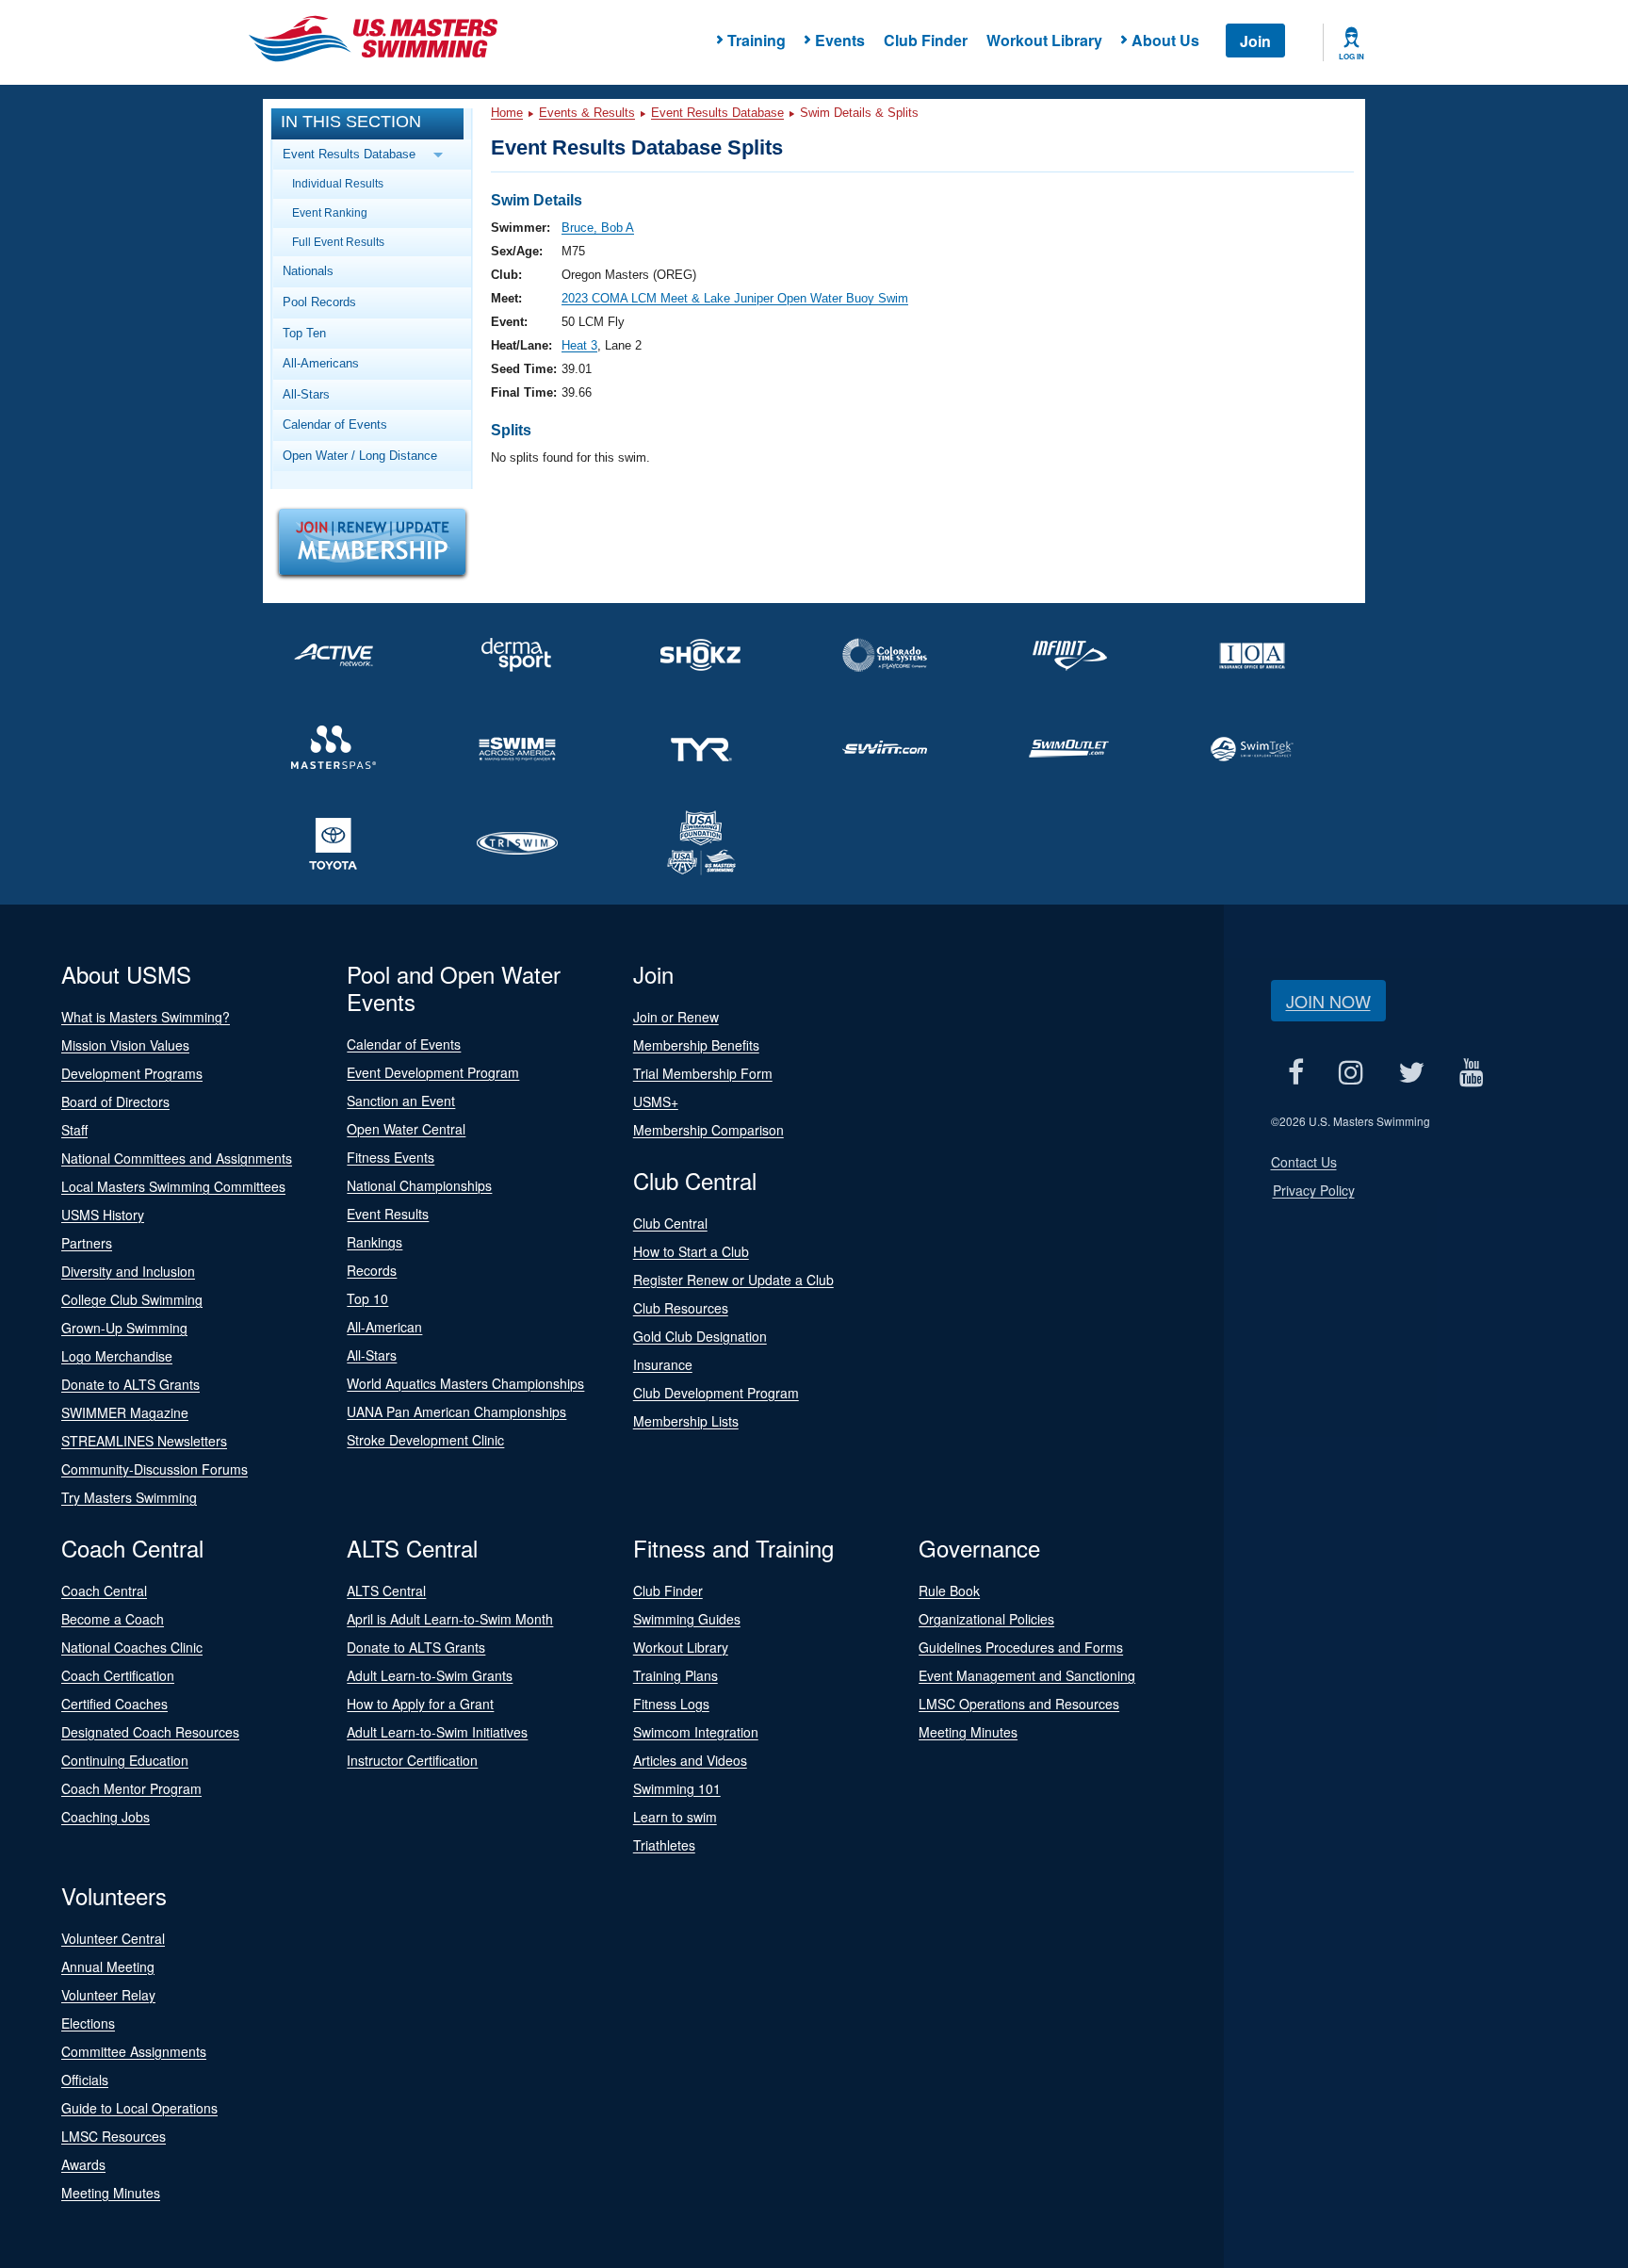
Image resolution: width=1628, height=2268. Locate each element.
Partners (87, 1243)
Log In (1351, 57)
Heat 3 (579, 345)
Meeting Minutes (968, 1732)
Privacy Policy (1314, 1190)
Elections (88, 2023)
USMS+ (656, 1101)
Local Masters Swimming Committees (173, 1186)
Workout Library (1044, 40)
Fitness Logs (671, 1704)
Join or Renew (676, 1017)
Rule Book (949, 1591)
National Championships (419, 1185)
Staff (74, 1130)
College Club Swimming (132, 1299)
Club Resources (681, 1308)
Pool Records (319, 302)
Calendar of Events (335, 424)
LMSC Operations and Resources (1019, 1704)
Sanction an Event (401, 1101)
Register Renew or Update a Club (733, 1280)
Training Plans (676, 1675)
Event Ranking (330, 212)
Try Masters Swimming (129, 1497)
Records (372, 1270)
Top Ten (304, 333)
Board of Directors (115, 1101)
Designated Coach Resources (150, 1732)
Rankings (374, 1242)
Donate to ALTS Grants (130, 1384)
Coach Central (104, 1591)
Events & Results (587, 113)
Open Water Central (406, 1129)
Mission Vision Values (125, 1045)
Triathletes (664, 1845)
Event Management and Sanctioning (1027, 1675)
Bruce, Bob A (598, 228)
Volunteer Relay (108, 1995)
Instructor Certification (412, 1760)
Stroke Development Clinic (425, 1440)
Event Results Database (717, 113)
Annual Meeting (108, 1966)
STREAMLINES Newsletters (144, 1441)
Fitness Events (391, 1157)
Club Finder (926, 40)
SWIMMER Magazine (125, 1412)
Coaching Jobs (106, 1817)
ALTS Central (386, 1591)
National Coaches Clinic (132, 1647)
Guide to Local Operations (139, 2108)
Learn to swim (675, 1817)
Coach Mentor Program (131, 1788)
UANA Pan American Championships (456, 1411)
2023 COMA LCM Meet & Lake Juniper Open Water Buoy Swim (735, 298)
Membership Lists (686, 1421)
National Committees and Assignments (177, 1158)
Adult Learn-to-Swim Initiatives (437, 1732)
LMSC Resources (114, 2136)
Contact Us (1304, 1162)
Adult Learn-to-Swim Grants (430, 1675)
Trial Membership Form (703, 1073)
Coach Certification (118, 1675)
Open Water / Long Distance (360, 456)
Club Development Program (716, 1393)
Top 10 (367, 1298)
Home (507, 113)
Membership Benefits (696, 1045)
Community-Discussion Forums (155, 1469)
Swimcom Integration (696, 1732)
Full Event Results (338, 242)
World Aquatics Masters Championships (465, 1383)
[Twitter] (1412, 1072)
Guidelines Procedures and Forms (1021, 1647)
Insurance (663, 1364)
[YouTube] (1472, 1072)
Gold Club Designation (700, 1336)
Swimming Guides (687, 1619)
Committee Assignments (134, 2051)
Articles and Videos (690, 1760)
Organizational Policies (986, 1619)
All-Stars (306, 394)
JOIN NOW (1328, 1001)
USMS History (103, 1215)
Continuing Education (125, 1760)
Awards (83, 2164)
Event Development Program (433, 1072)
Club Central (670, 1223)
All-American (384, 1327)
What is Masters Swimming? (146, 1017)
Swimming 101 (677, 1788)
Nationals (308, 271)
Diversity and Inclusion (128, 1271)
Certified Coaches (114, 1704)
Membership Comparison (708, 1130)
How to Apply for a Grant (420, 1704)
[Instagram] (1351, 1072)
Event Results (388, 1214)
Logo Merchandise (117, 1356)
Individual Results (338, 183)
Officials (85, 2080)
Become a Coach (113, 1619)
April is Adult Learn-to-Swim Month (450, 1619)
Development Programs (132, 1073)
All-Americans (321, 363)
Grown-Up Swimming (124, 1328)
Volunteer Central (113, 1938)
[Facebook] (1296, 1072)
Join (1255, 41)
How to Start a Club (691, 1251)
